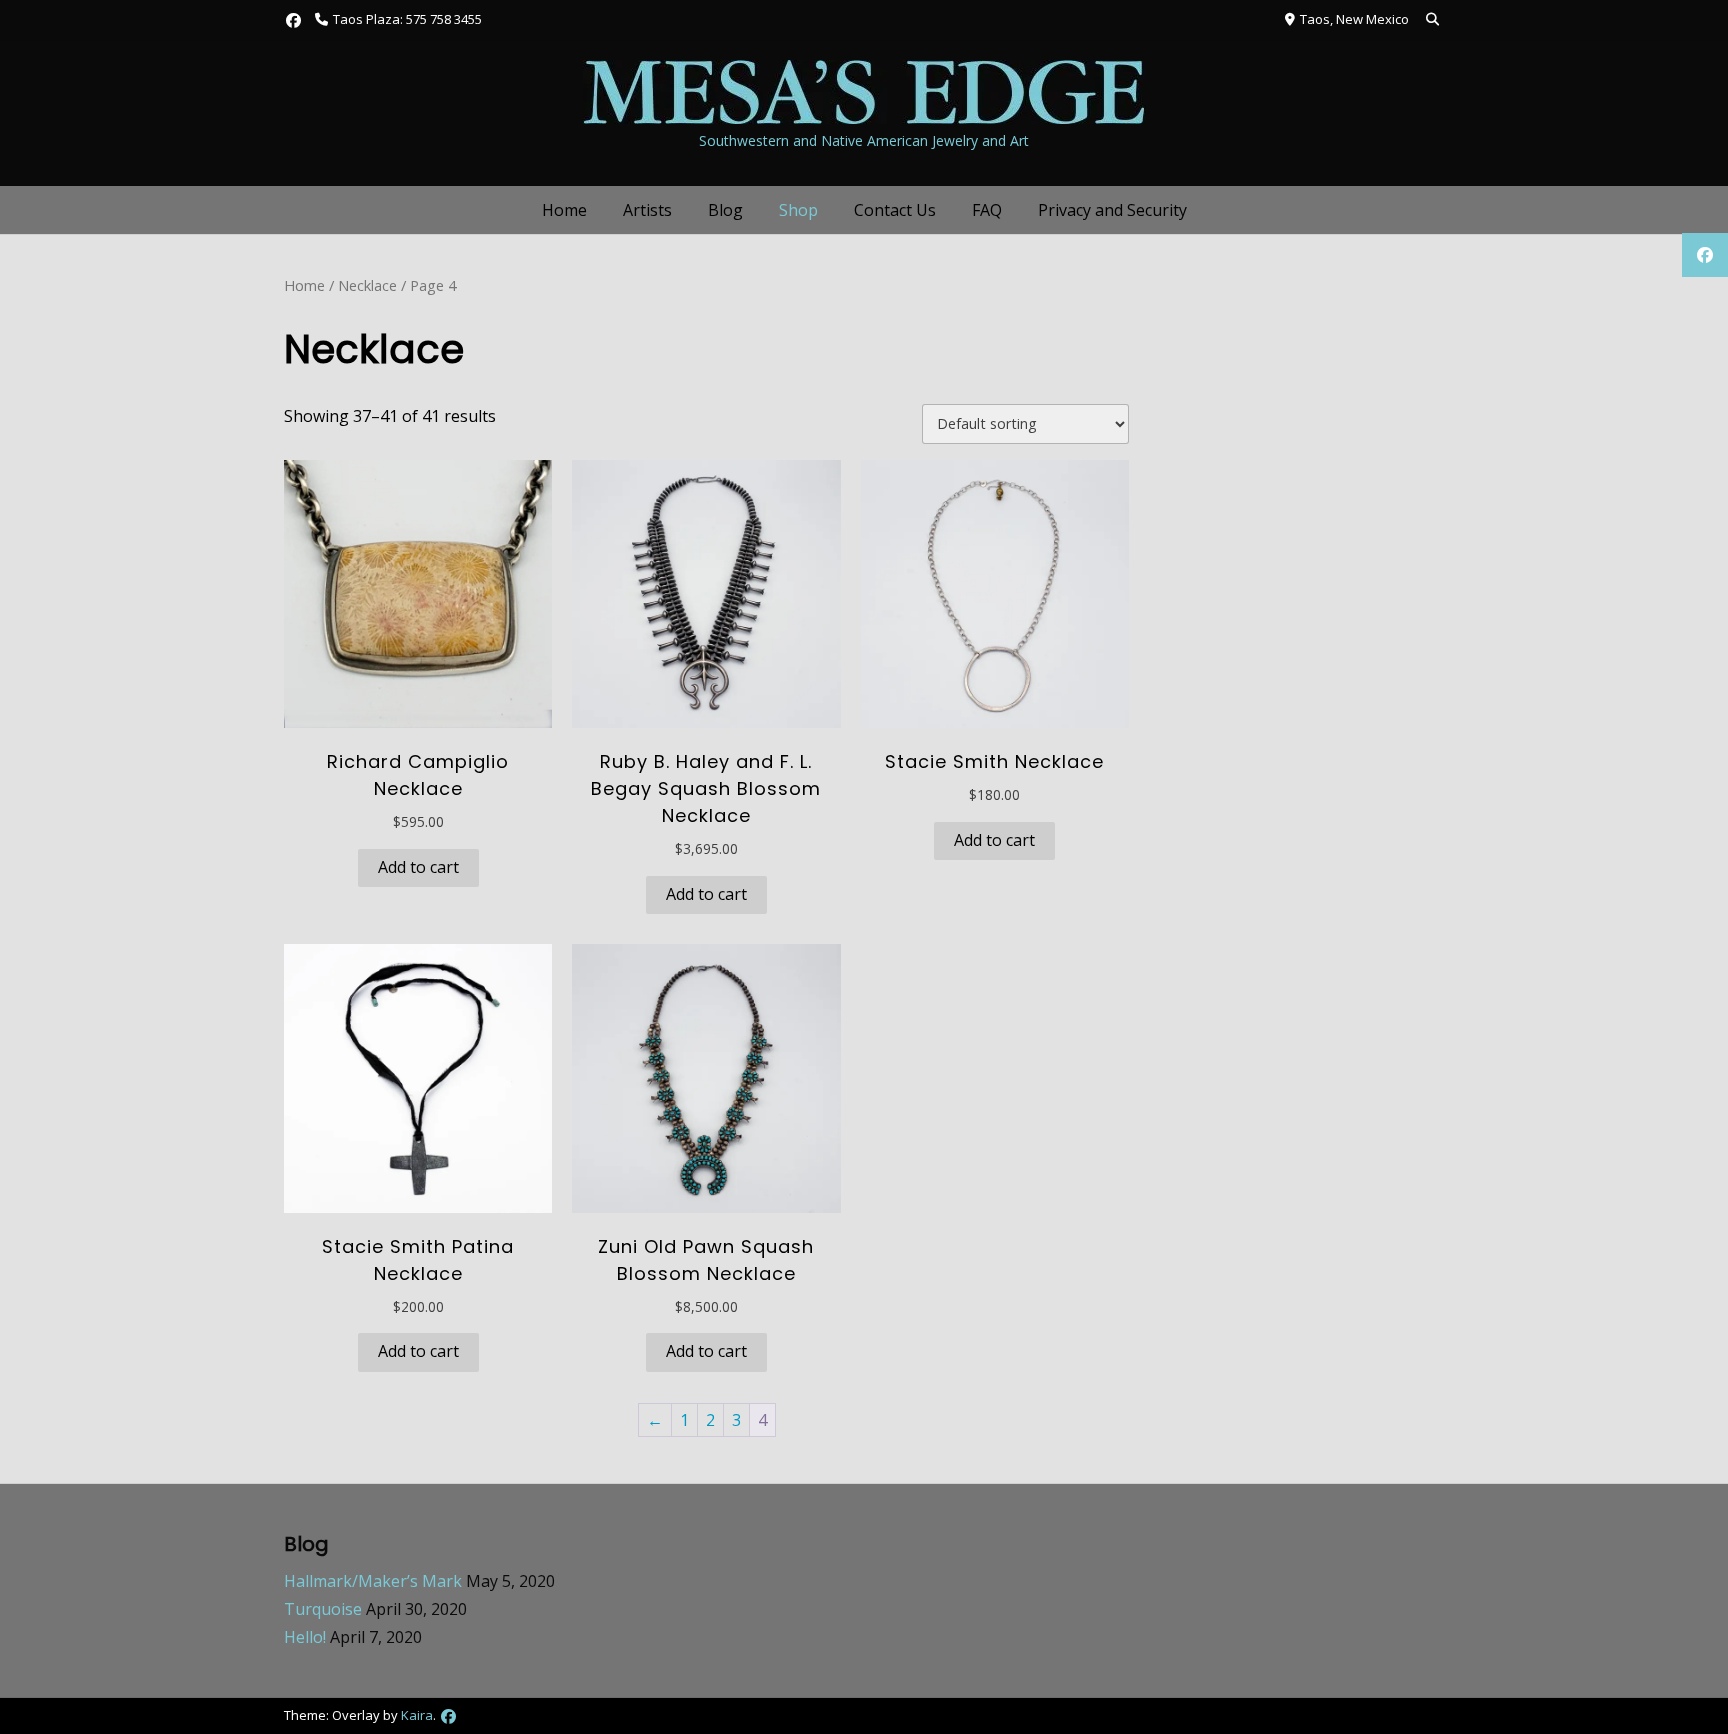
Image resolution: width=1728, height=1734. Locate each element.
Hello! (305, 1637)
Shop (798, 210)
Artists (647, 210)
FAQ (987, 210)
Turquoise (323, 1609)
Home (564, 210)
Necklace (367, 285)
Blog (725, 210)
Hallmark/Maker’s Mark (373, 1581)
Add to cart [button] (418, 867)
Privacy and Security (1112, 210)
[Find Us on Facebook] (293, 20)
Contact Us (895, 210)
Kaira (417, 1715)
